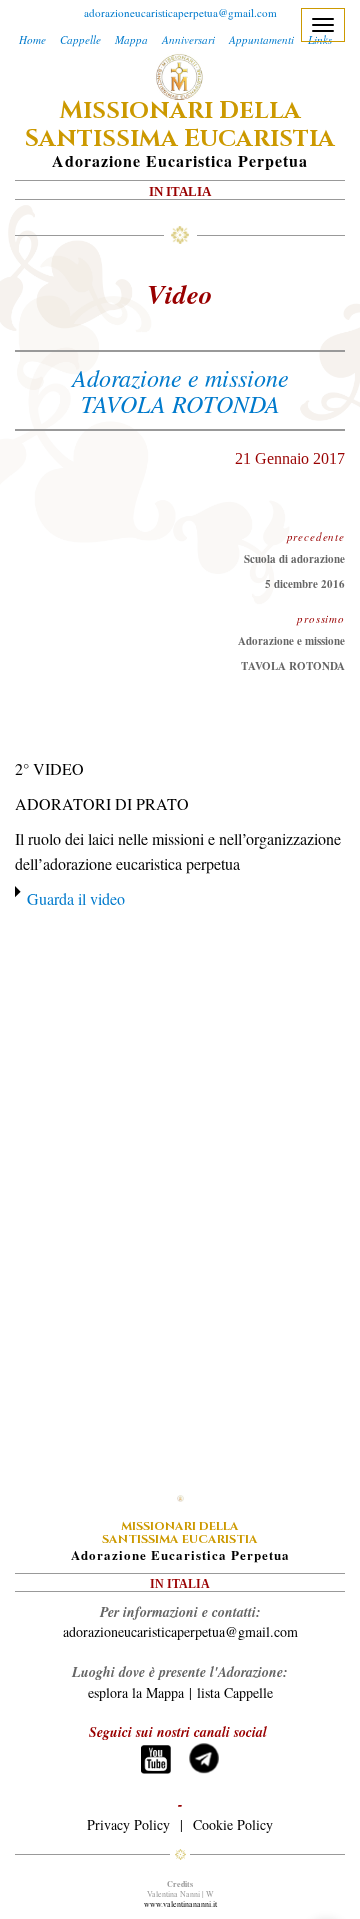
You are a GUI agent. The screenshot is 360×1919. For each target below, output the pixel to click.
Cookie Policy (233, 1824)
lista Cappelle (235, 1692)
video (180, 294)
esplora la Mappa (136, 1692)
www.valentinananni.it (180, 1904)
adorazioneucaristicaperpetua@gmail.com (180, 12)
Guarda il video (76, 898)
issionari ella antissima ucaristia (180, 125)
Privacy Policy (128, 1824)
